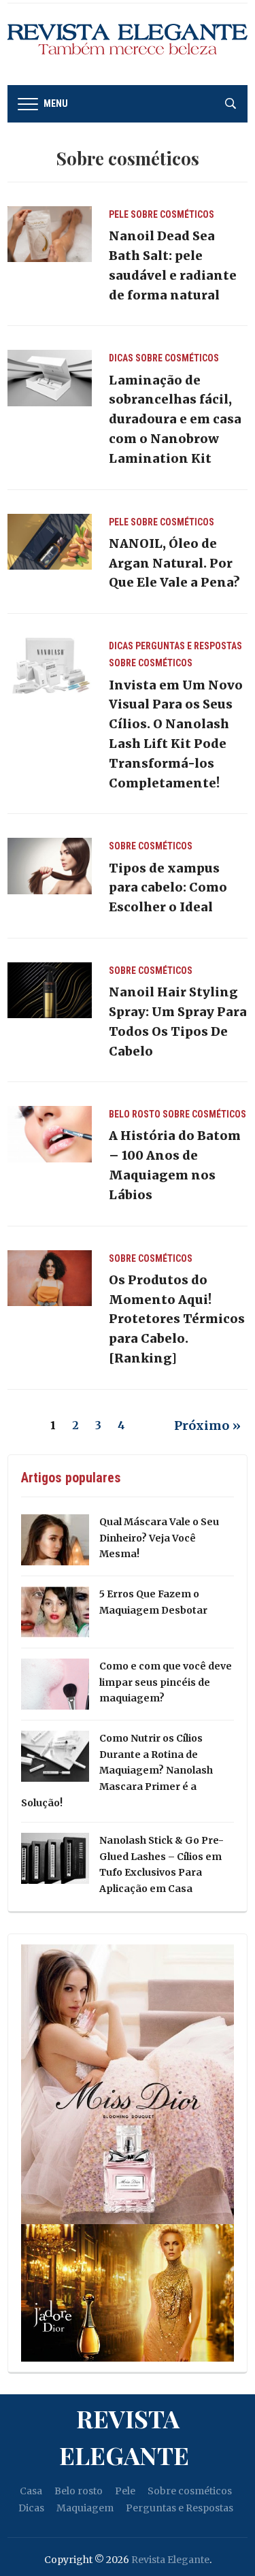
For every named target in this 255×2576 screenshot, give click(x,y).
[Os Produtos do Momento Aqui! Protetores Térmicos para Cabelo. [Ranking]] (49, 1277)
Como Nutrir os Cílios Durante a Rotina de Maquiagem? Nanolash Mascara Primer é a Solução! (117, 1771)
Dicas (121, 358)
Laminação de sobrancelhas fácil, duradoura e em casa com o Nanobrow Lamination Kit (175, 419)
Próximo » (207, 1425)
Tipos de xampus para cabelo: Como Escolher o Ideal (168, 888)
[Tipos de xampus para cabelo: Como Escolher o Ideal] (49, 865)
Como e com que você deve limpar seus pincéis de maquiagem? (166, 1682)
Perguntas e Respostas (189, 646)
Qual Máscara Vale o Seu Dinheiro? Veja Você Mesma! (159, 1538)
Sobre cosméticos (172, 214)
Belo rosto (135, 1114)
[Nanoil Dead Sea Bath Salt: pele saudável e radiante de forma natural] (49, 233)
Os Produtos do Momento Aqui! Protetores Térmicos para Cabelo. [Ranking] (177, 1319)
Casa (31, 2491)
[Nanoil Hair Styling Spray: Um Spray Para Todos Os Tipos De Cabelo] (49, 990)
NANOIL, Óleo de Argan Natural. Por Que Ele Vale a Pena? (174, 563)
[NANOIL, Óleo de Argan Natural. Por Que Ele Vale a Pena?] (49, 541)
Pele (119, 214)
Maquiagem (85, 2508)
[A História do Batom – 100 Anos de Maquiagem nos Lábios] (49, 1133)
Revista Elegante (124, 2436)
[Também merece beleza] (128, 44)
